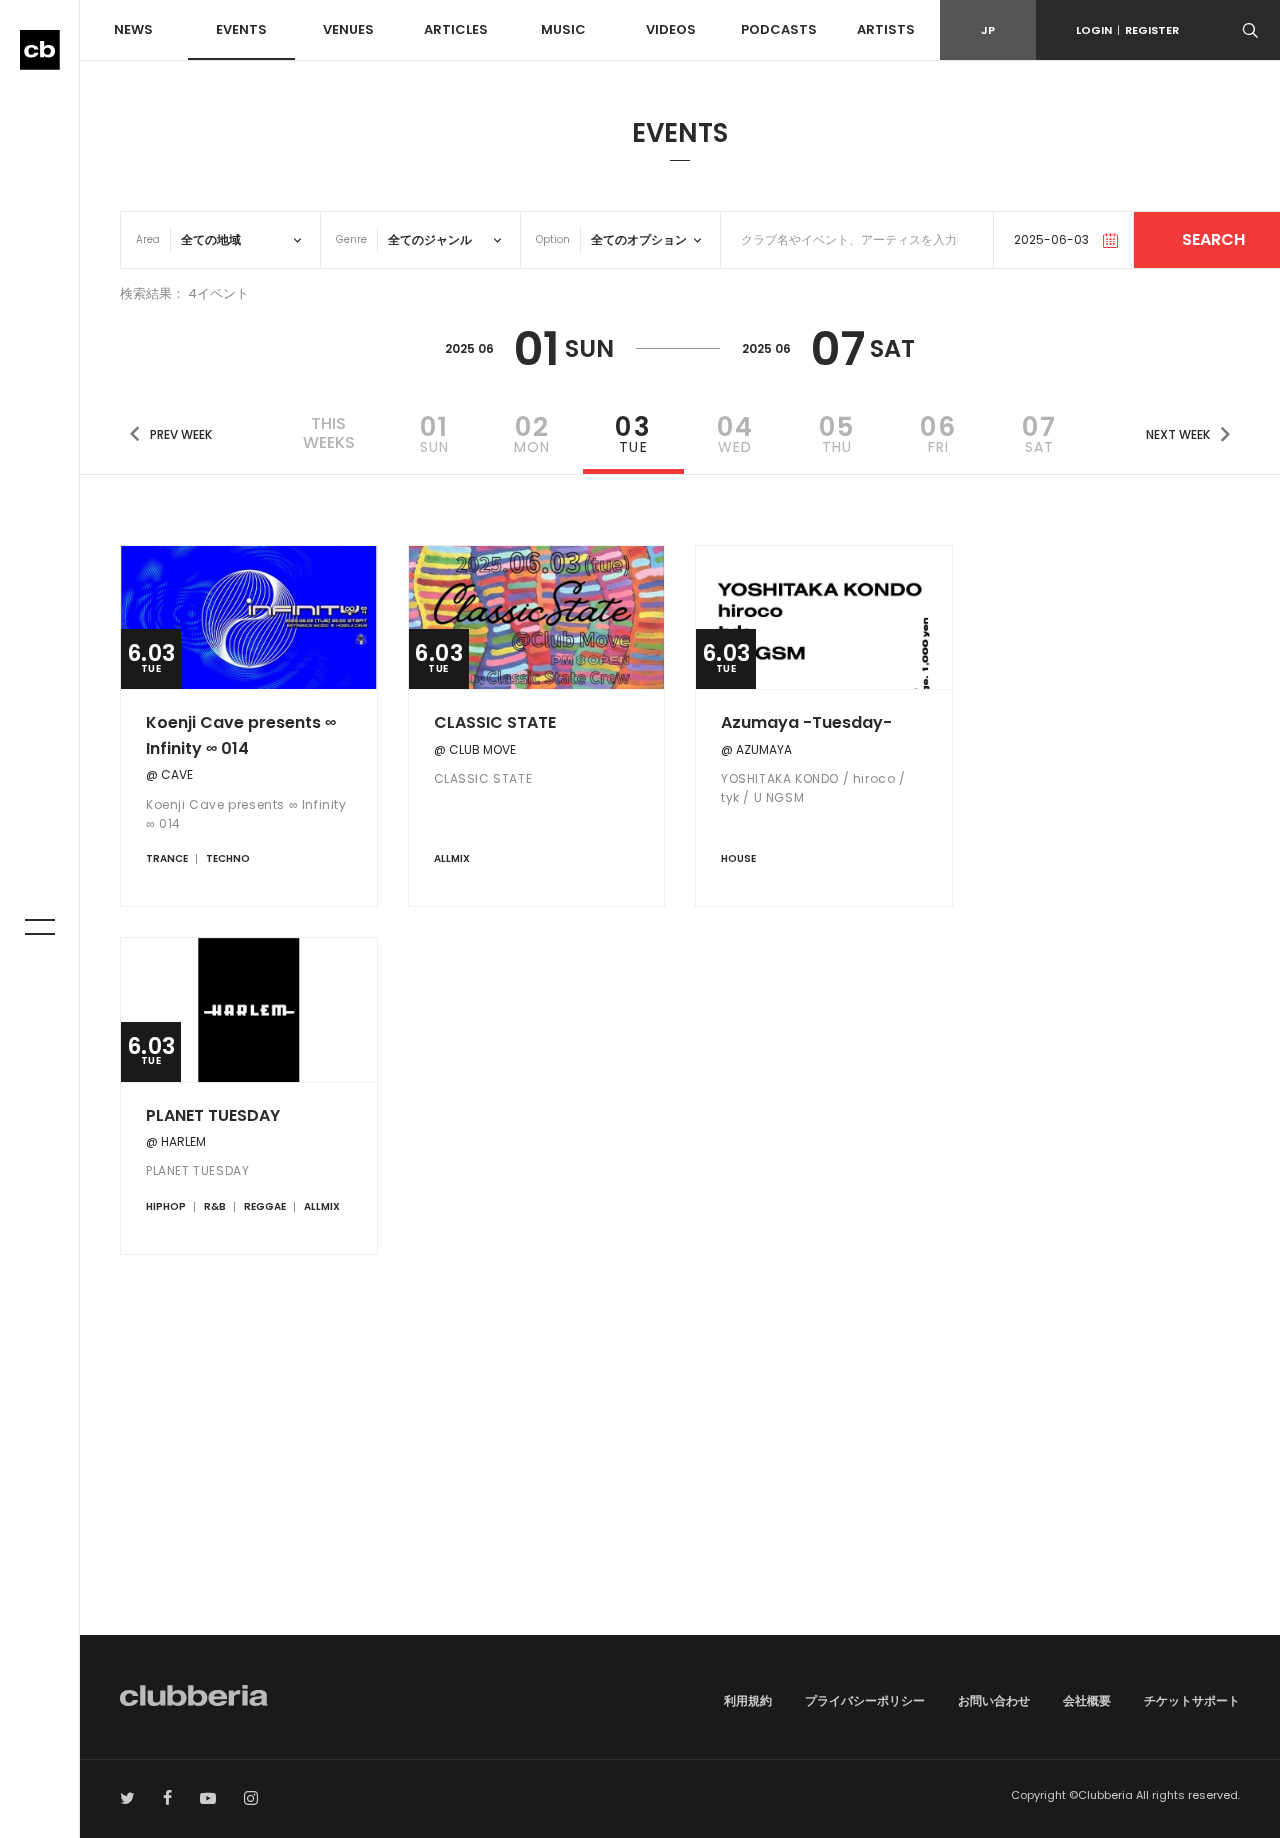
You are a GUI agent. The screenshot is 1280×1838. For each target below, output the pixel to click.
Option (553, 239)
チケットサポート (1192, 1700)
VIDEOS (671, 29)
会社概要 (1087, 1700)
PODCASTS (779, 29)
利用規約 (748, 1700)
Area (148, 239)
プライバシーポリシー (865, 1700)
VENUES (348, 29)
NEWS (133, 29)
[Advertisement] (680, 1465)
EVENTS (241, 29)
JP (988, 30)
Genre (351, 239)
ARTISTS (886, 29)
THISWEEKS (329, 433)
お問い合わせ (994, 1700)
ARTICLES (456, 29)
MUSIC (563, 29)
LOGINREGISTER (1127, 30)
